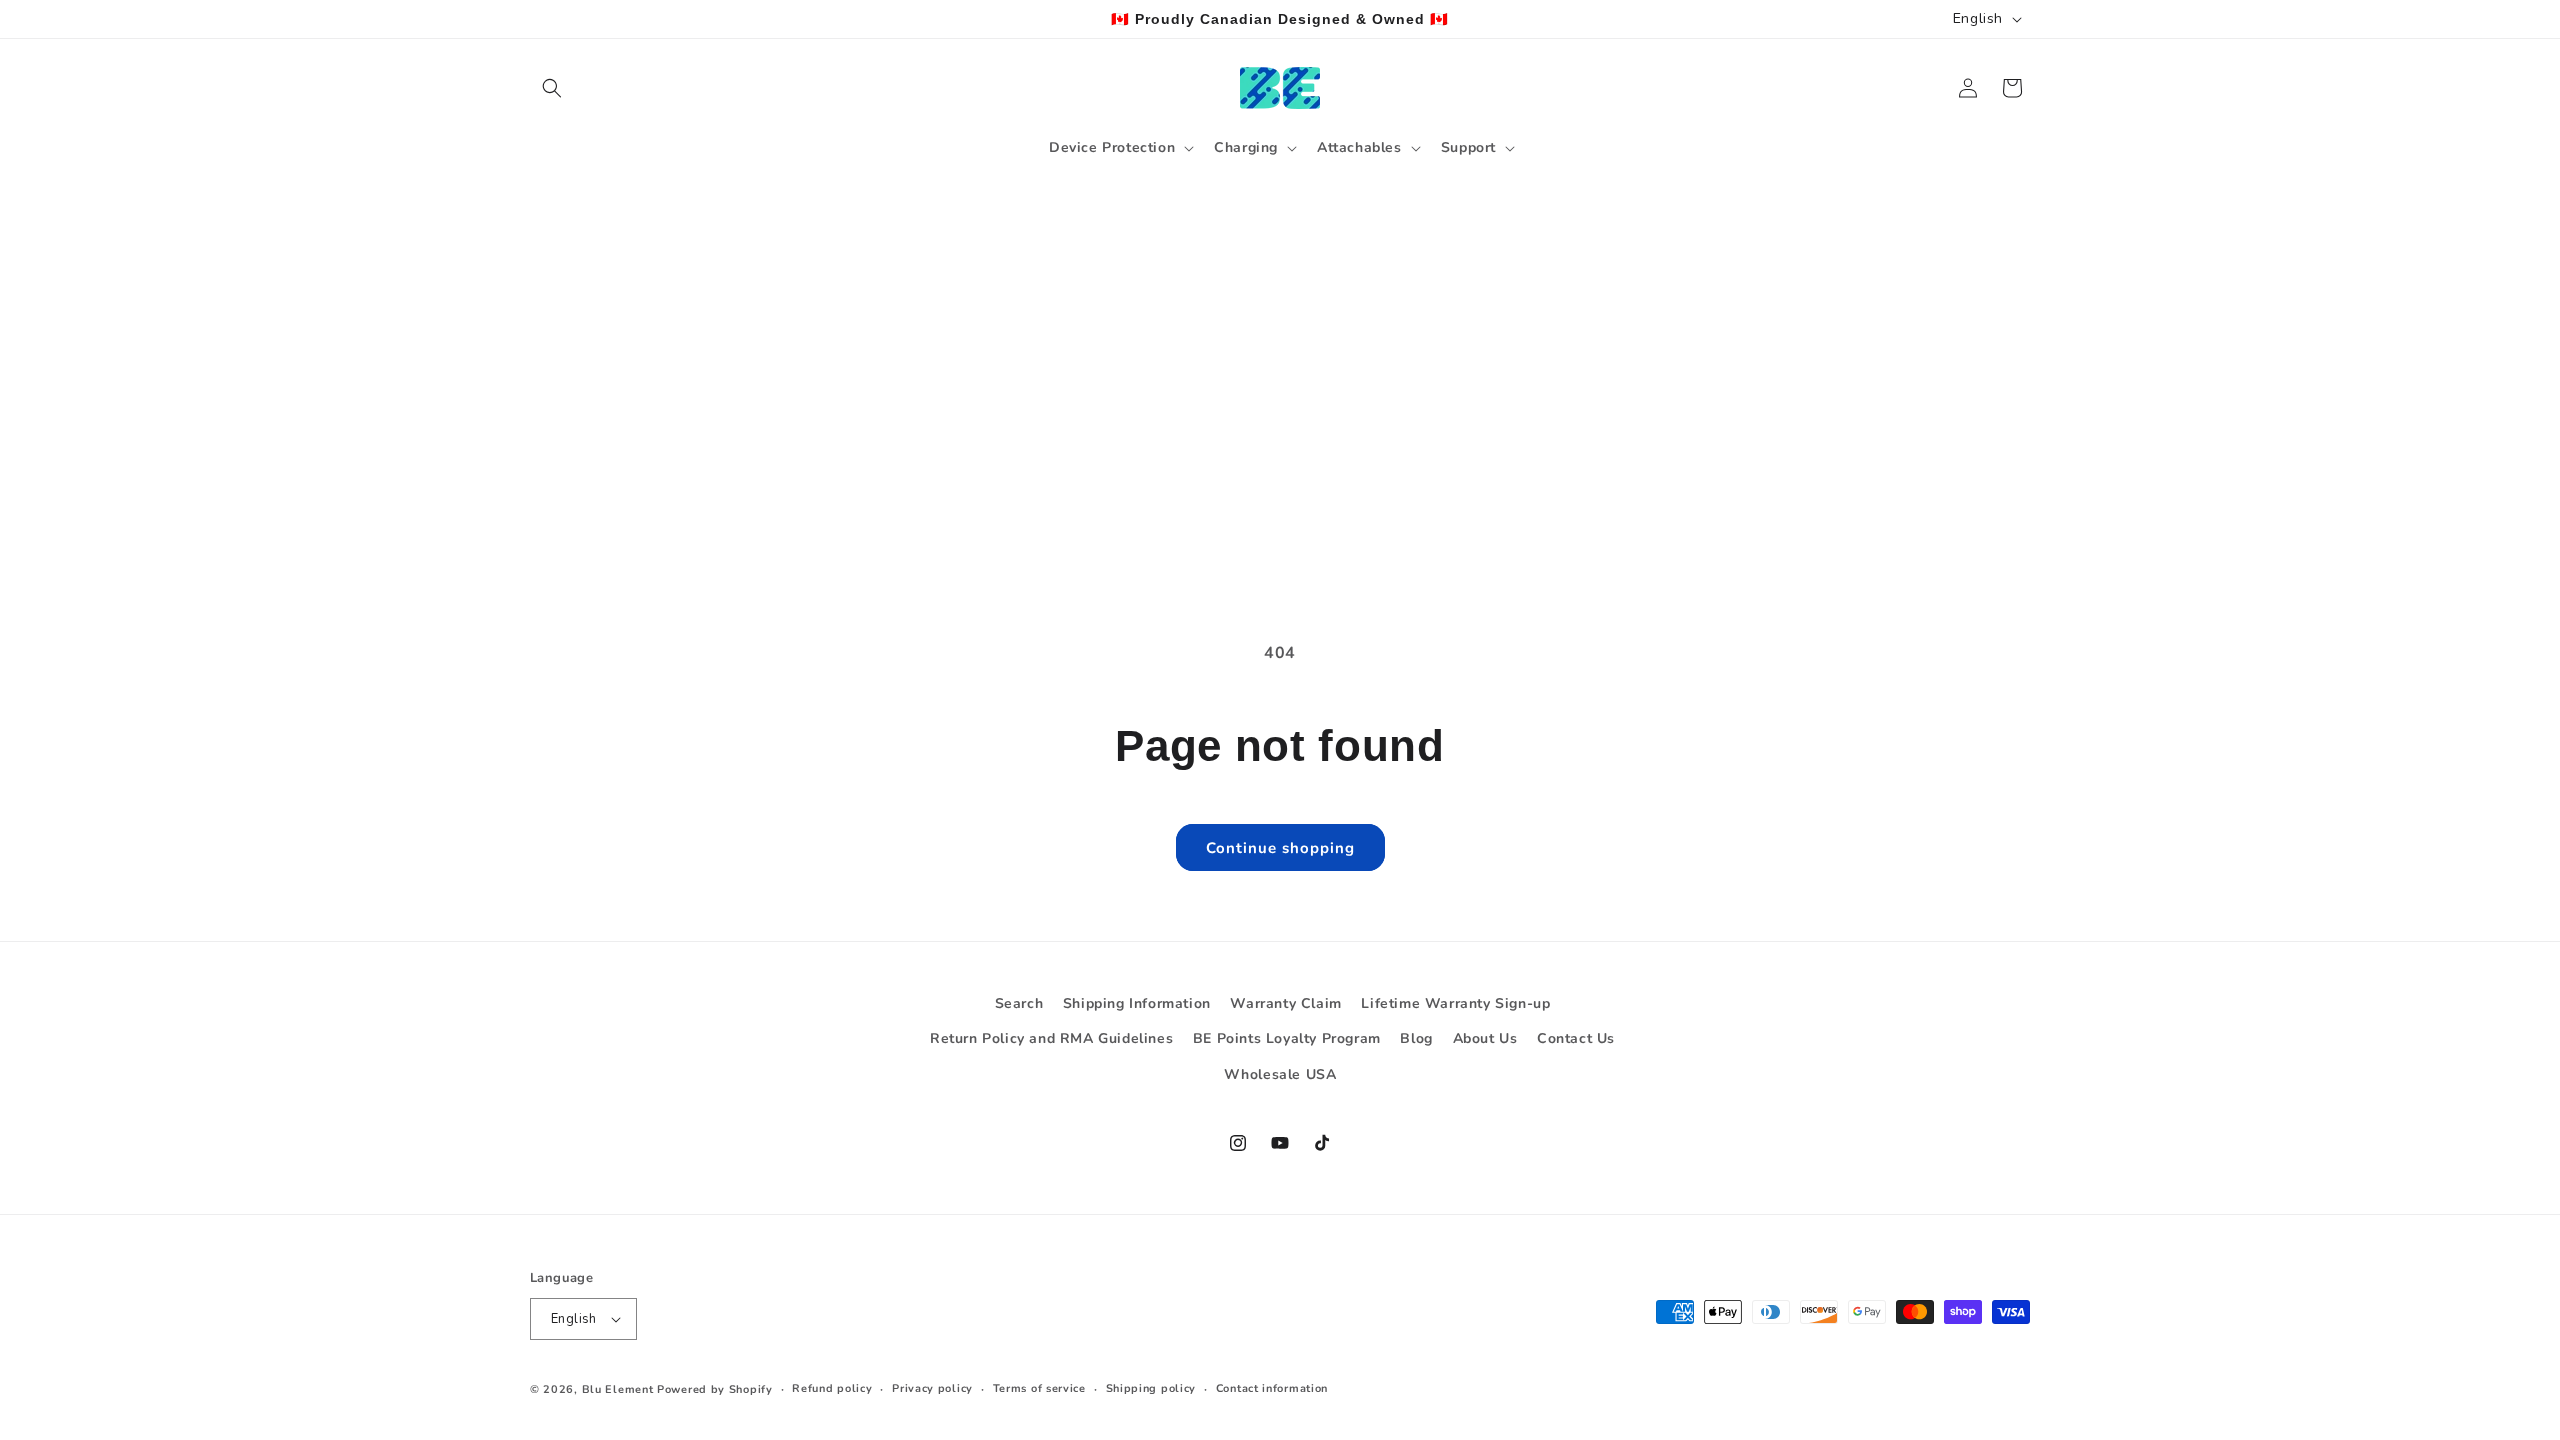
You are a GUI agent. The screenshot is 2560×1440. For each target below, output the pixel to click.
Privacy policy (932, 1388)
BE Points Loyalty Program (1287, 1038)
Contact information (1272, 1388)
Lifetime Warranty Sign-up (1455, 1003)
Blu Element (618, 1389)
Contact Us (1576, 1038)
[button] (552, 88)
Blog (1416, 1038)
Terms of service (1039, 1388)
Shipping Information (1137, 1003)
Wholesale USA (1280, 1074)
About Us (1485, 1038)
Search (1019, 1003)
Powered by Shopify (715, 1389)
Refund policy (832, 1388)
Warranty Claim (1285, 1003)
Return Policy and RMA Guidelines (1051, 1038)
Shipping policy (1151, 1388)
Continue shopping (1280, 848)
